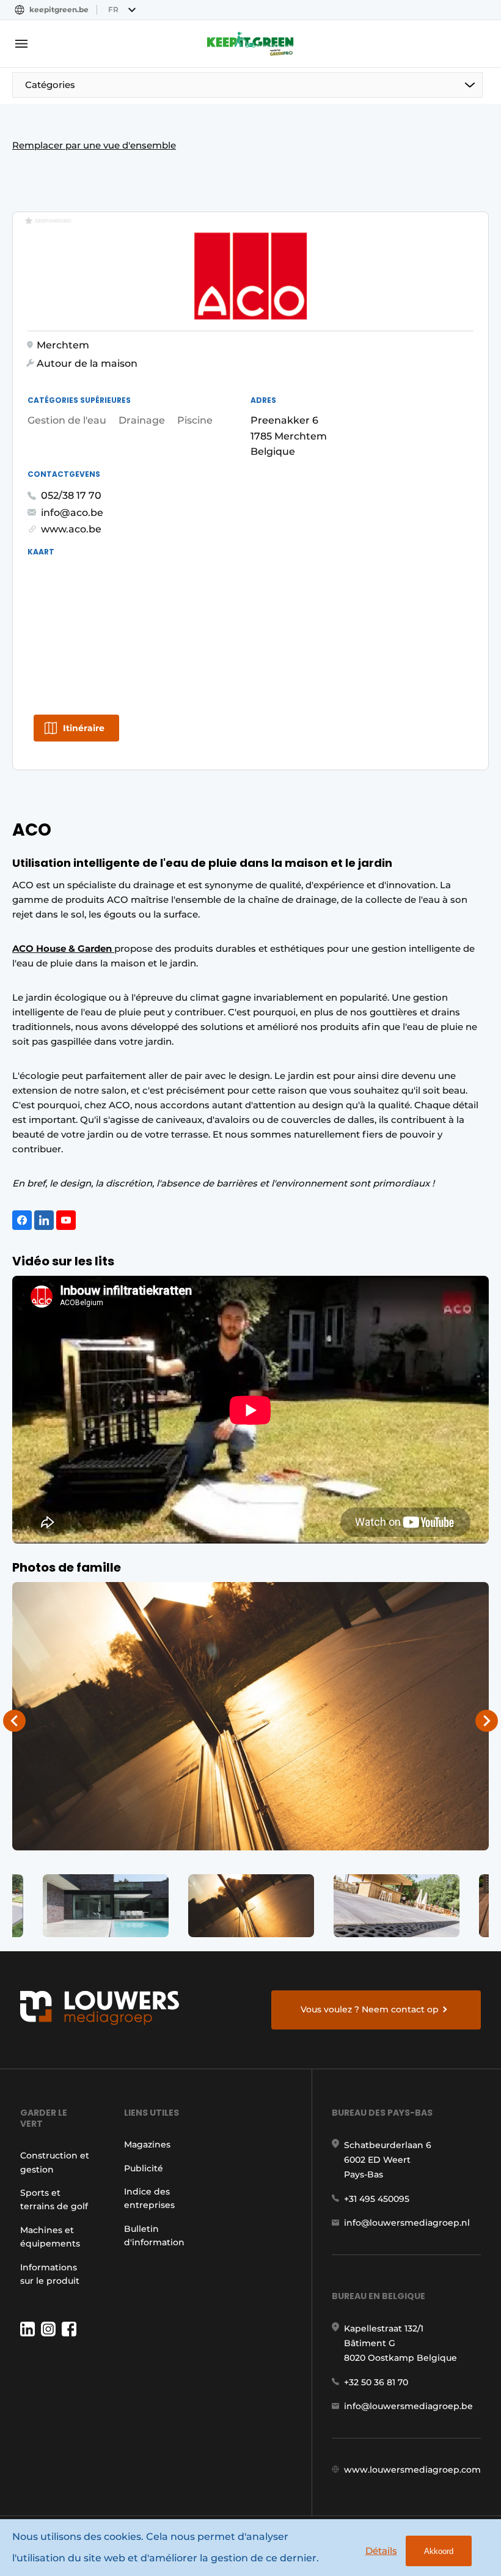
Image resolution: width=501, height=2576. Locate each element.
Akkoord (439, 2551)
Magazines (147, 2144)
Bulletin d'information (154, 2236)
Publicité (144, 2168)
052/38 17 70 (71, 495)
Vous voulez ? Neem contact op (370, 2009)
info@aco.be (72, 513)
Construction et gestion (55, 2162)
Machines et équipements (50, 2237)
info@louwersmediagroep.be (408, 2406)
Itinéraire (84, 728)
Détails (381, 2551)
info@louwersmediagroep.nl (407, 2223)
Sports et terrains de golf (54, 2199)
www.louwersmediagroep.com (412, 2470)
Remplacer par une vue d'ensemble (94, 145)
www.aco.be (71, 529)
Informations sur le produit (50, 2274)
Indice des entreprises (149, 2198)
